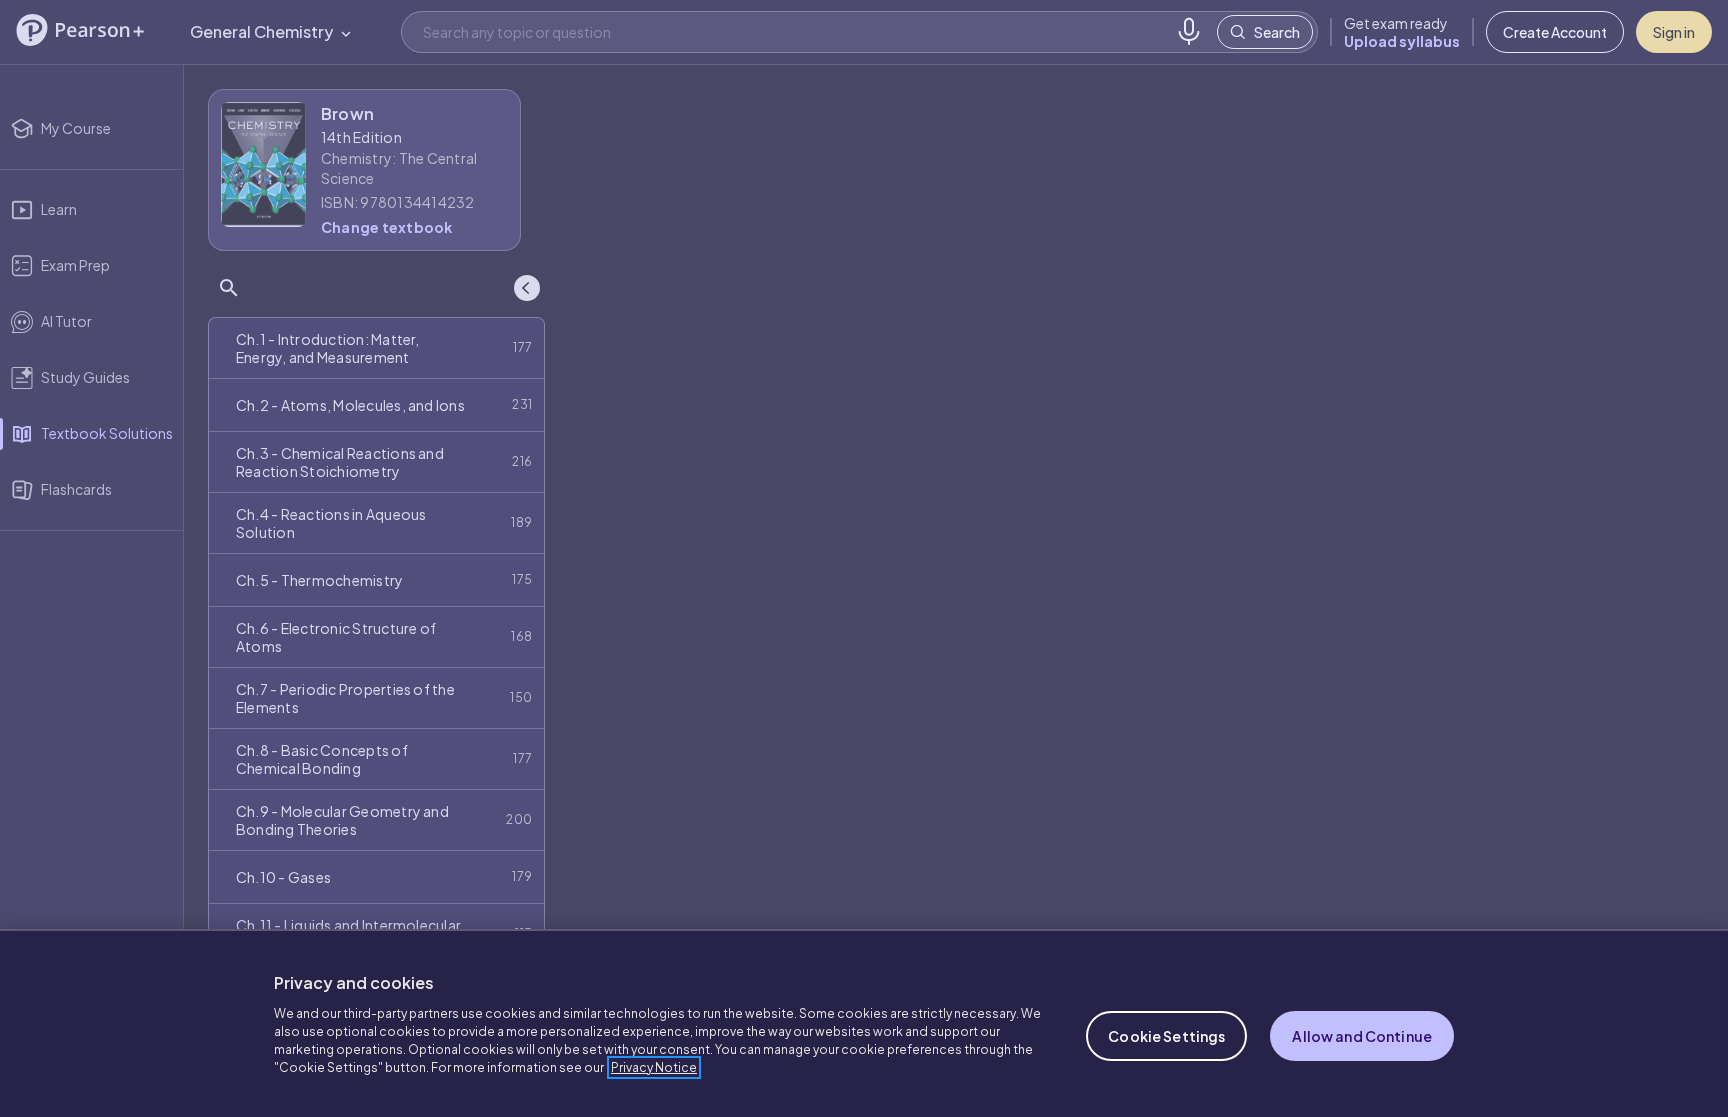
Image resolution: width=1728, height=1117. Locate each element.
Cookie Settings (1166, 1036)
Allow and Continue (1362, 1036)
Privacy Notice (654, 1067)
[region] (864, 1023)
